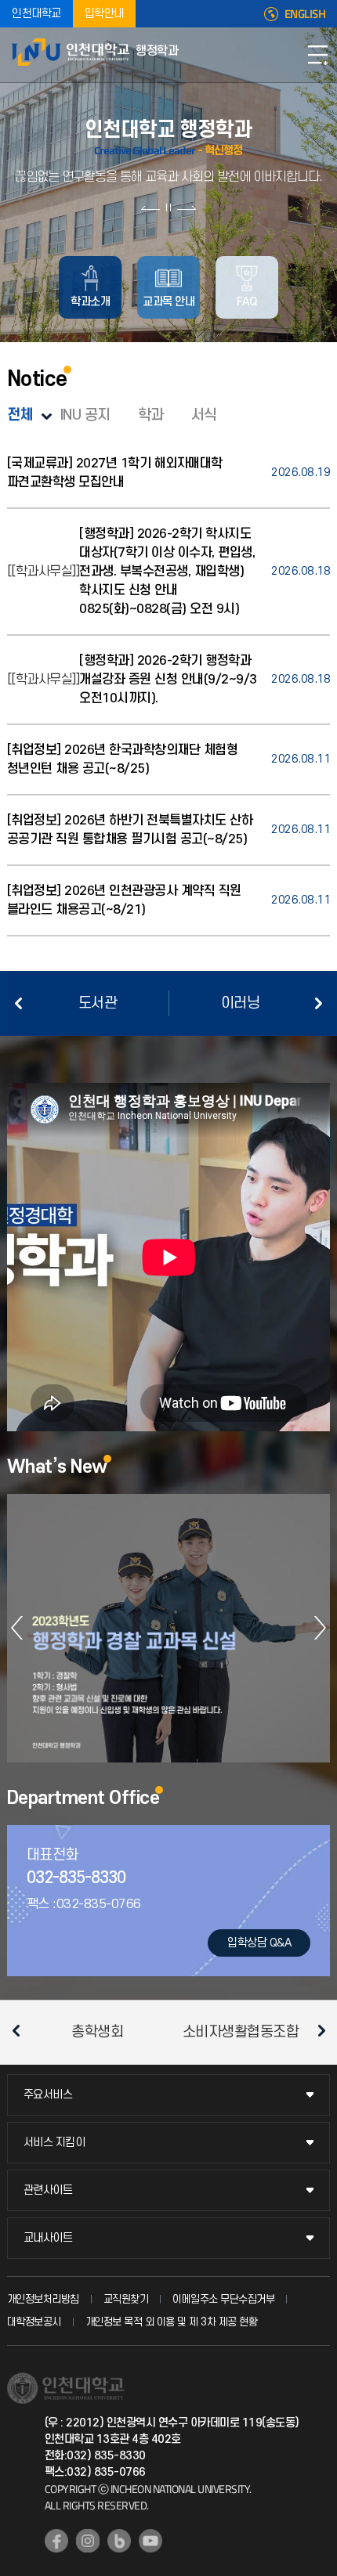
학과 (151, 415)
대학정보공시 (34, 2322)
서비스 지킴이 (54, 2143)
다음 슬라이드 (186, 207)
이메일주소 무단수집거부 (223, 2299)
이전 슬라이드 (151, 207)
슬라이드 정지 (168, 207)
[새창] (56, 2541)
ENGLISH (305, 14)
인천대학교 (36, 14)
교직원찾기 (126, 2299)
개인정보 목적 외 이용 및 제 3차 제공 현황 (172, 2322)
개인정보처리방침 (43, 2299)
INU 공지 (85, 415)
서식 (204, 415)
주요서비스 (48, 2095)
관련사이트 (48, 2190)
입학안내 (104, 14)
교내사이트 (48, 2238)
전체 (20, 415)
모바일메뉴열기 (317, 55)
